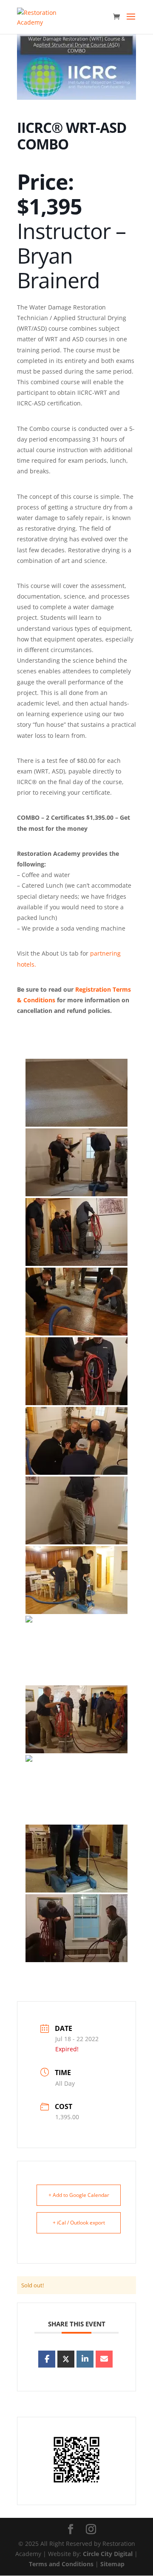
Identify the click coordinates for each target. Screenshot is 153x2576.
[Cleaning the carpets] (76, 1162)
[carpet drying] (76, 1580)
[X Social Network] (66, 2359)
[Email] (104, 2359)
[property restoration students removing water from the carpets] (76, 1928)
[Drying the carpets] (76, 1232)
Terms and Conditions (61, 2564)
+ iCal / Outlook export (79, 2223)
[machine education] (76, 1719)
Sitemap (112, 2564)
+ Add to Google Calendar (79, 2195)
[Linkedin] (85, 2359)
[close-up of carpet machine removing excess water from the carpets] (76, 1859)
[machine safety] (76, 1371)
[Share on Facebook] (47, 2359)
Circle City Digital (108, 2554)
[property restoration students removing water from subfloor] (76, 1302)
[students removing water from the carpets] (76, 1789)
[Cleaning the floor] (76, 1093)
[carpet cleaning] (76, 1510)
